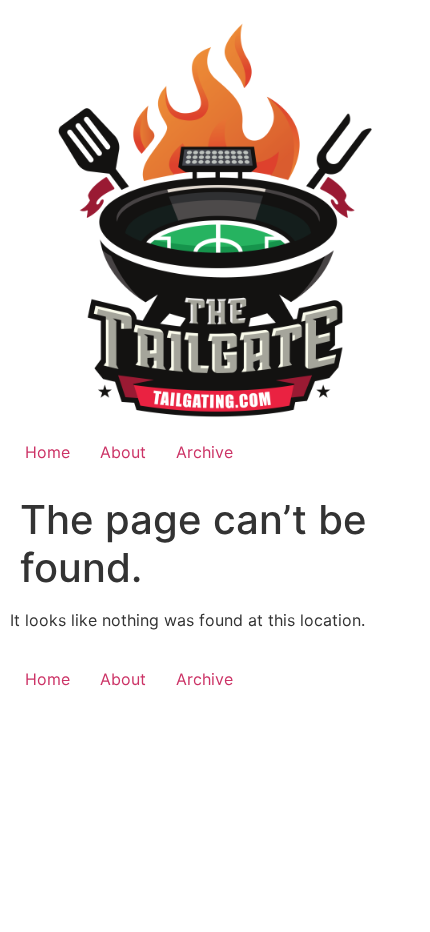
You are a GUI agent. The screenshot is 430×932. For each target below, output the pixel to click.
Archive (204, 452)
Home (47, 452)
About (123, 452)
